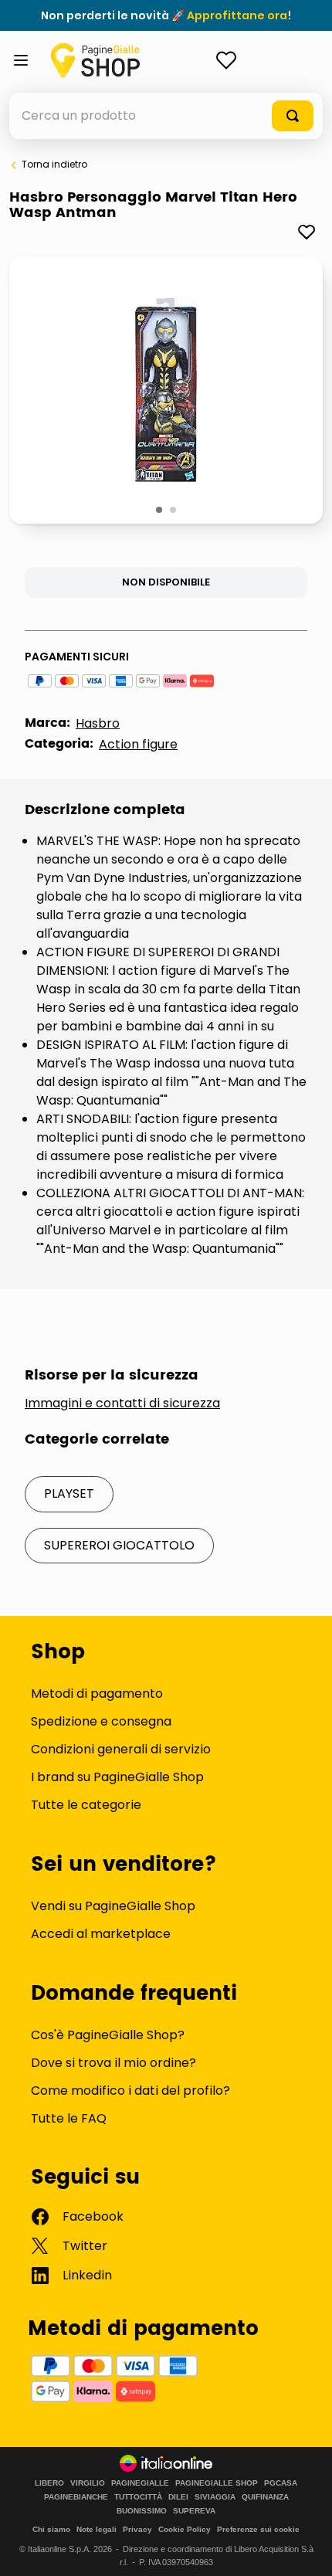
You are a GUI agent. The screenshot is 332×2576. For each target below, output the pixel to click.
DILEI (178, 2497)
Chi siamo (51, 2529)
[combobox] (166, 116)
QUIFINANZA (265, 2497)
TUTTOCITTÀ (138, 2497)
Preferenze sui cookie (258, 2529)
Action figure (138, 744)
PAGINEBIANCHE (76, 2497)
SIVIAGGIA (215, 2497)
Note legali (97, 2529)
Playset (69, 1493)
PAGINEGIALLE (140, 2483)
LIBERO (49, 2483)
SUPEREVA (194, 2511)
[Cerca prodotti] (293, 116)
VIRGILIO (88, 2483)
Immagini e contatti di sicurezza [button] (122, 1403)
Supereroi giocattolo (119, 1545)
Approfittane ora (237, 15)
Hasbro (98, 723)
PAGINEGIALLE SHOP (217, 2483)
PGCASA (281, 2483)
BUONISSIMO (142, 2511)
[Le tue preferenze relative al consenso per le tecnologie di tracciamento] (305, 2549)
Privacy (137, 2529)
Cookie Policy (185, 2529)
